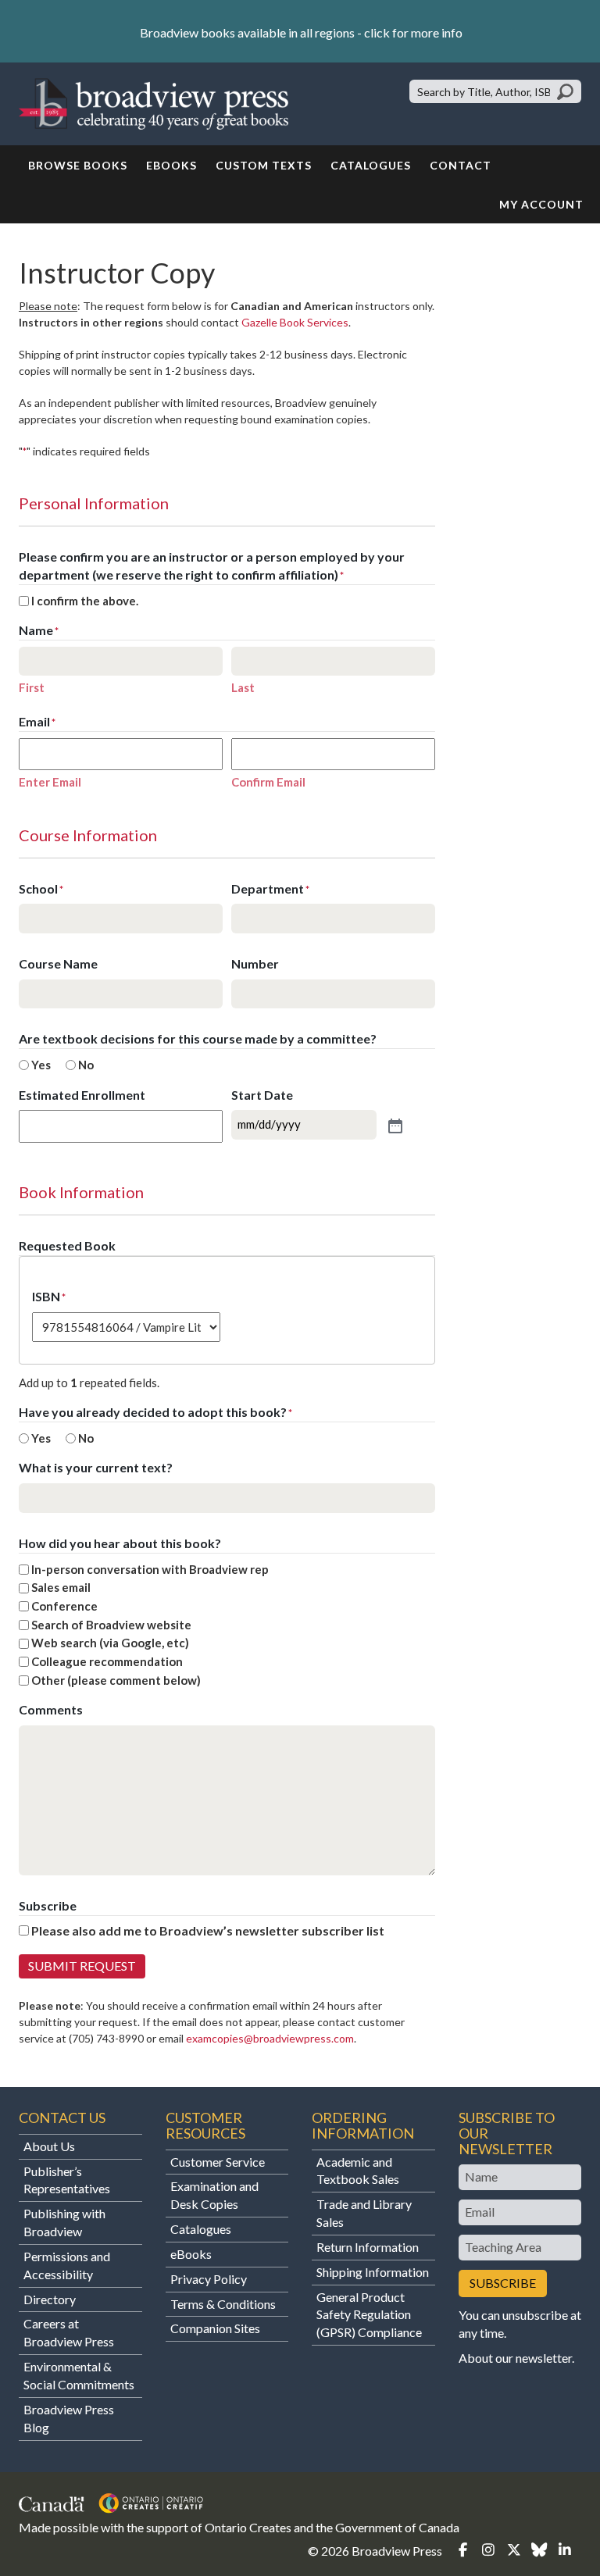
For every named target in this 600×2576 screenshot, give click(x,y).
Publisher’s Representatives (67, 2180)
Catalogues (371, 165)
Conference (64, 1606)
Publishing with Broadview (64, 2222)
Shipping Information (373, 2272)
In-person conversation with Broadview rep (150, 1569)
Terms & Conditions (223, 2304)
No (86, 1065)
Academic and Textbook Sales (358, 2171)
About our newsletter (515, 2358)
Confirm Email (268, 782)
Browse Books (78, 165)
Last (243, 687)
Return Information (368, 2247)
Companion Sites (215, 2328)
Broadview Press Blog (69, 2418)
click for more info (413, 32)
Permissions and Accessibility (67, 2265)
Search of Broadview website (111, 1625)
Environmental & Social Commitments (79, 2375)
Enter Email (50, 782)
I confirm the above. (85, 601)
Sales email (61, 1587)
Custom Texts (264, 165)
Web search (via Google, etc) (110, 1643)
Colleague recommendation (107, 1661)
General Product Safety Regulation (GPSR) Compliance (369, 2315)
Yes (41, 1065)
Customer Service (218, 2162)
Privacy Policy (209, 2279)
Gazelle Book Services (295, 322)
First (32, 687)
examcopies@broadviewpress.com (270, 2038)
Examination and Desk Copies (214, 2195)
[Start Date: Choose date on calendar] (394, 1125)
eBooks (171, 165)
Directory (50, 2299)
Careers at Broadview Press (69, 2332)
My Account (541, 204)
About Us (49, 2146)
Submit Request (82, 1966)
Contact (461, 165)
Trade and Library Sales (364, 2213)
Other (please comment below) (116, 1680)
